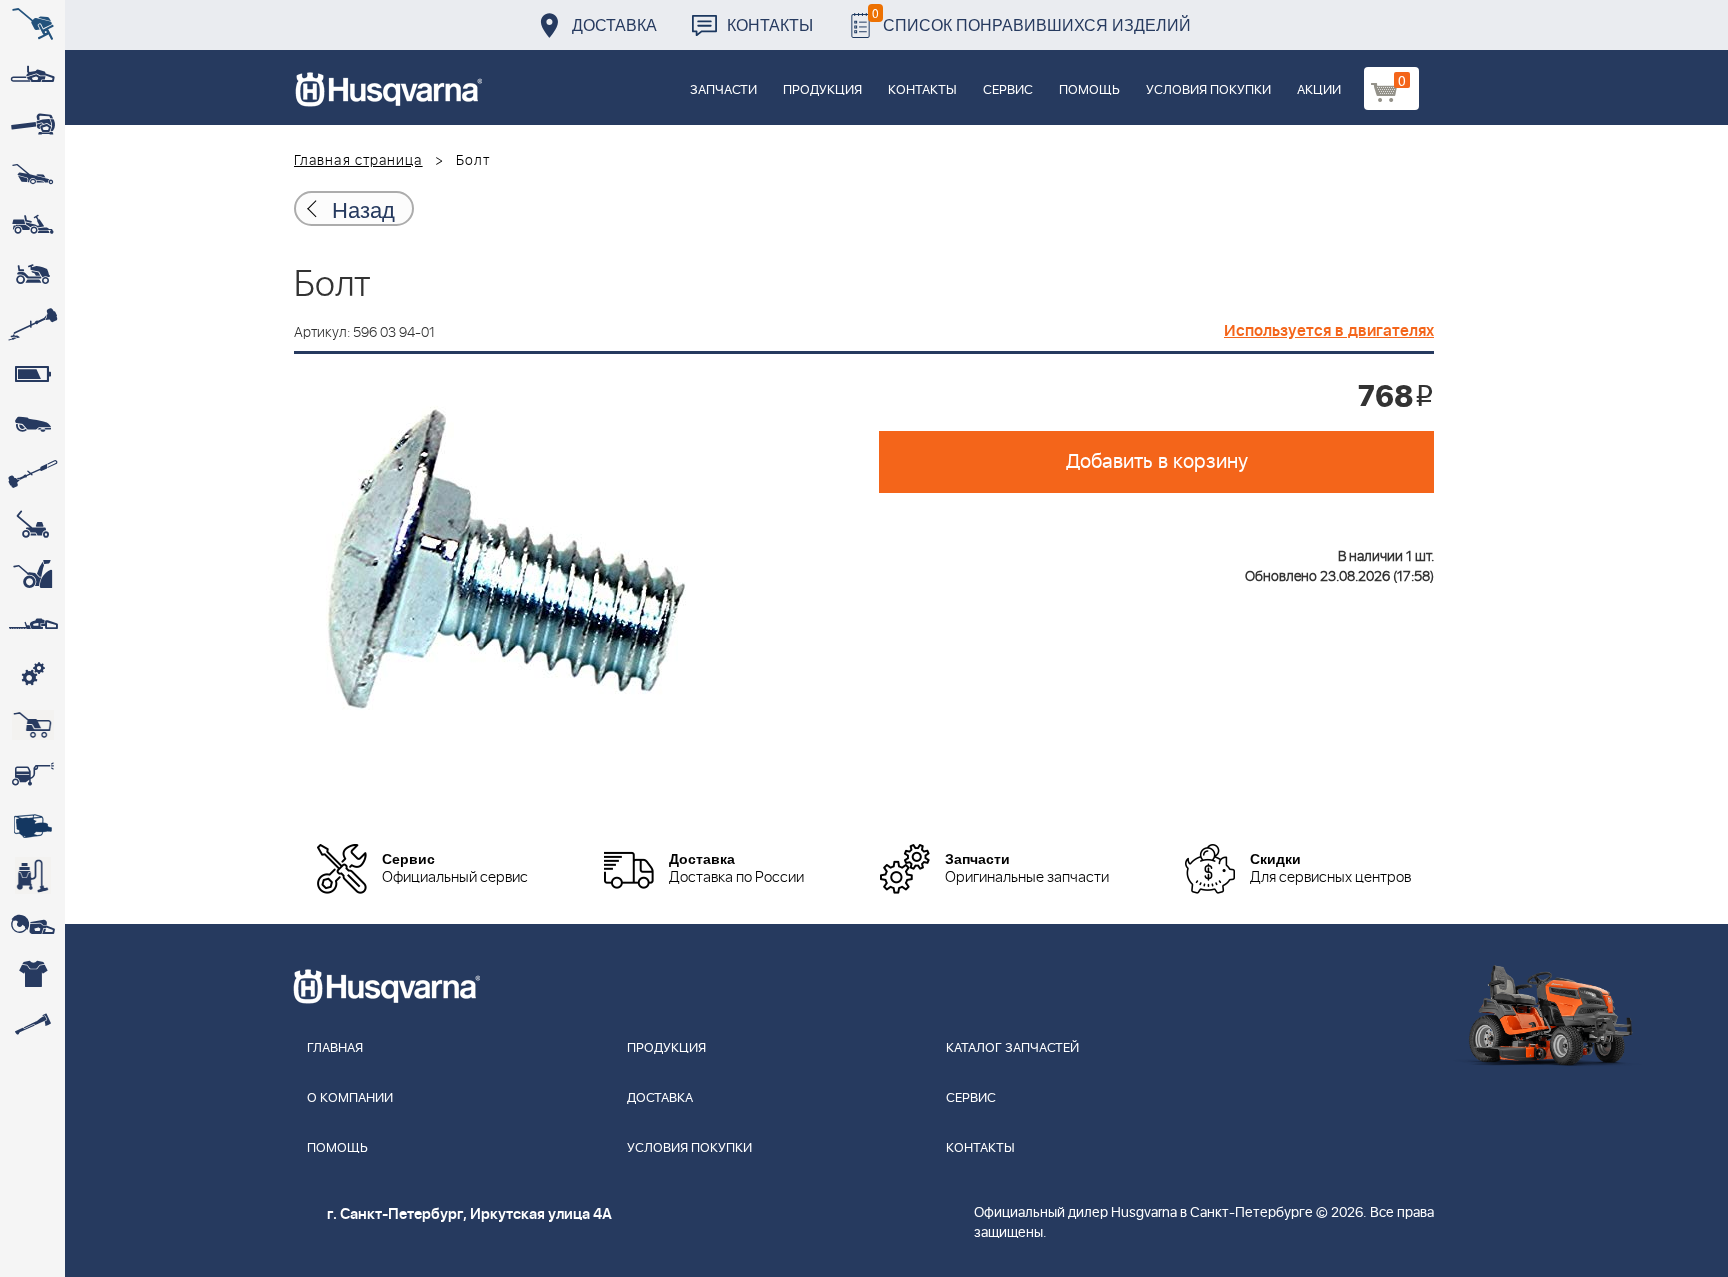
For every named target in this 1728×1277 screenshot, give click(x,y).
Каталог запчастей (1012, 1048)
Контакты (770, 24)
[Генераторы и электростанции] (32, 725)
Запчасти (723, 90)
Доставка (614, 24)
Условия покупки (1208, 90)
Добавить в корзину (1157, 462)
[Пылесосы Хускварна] (32, 875)
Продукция (822, 90)
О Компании (350, 1098)
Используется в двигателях (1329, 331)
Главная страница (358, 161)
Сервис (1008, 90)
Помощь (1089, 90)
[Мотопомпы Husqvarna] (32, 825)
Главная (335, 1048)
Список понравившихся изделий (1031, 19)
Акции (1319, 90)
